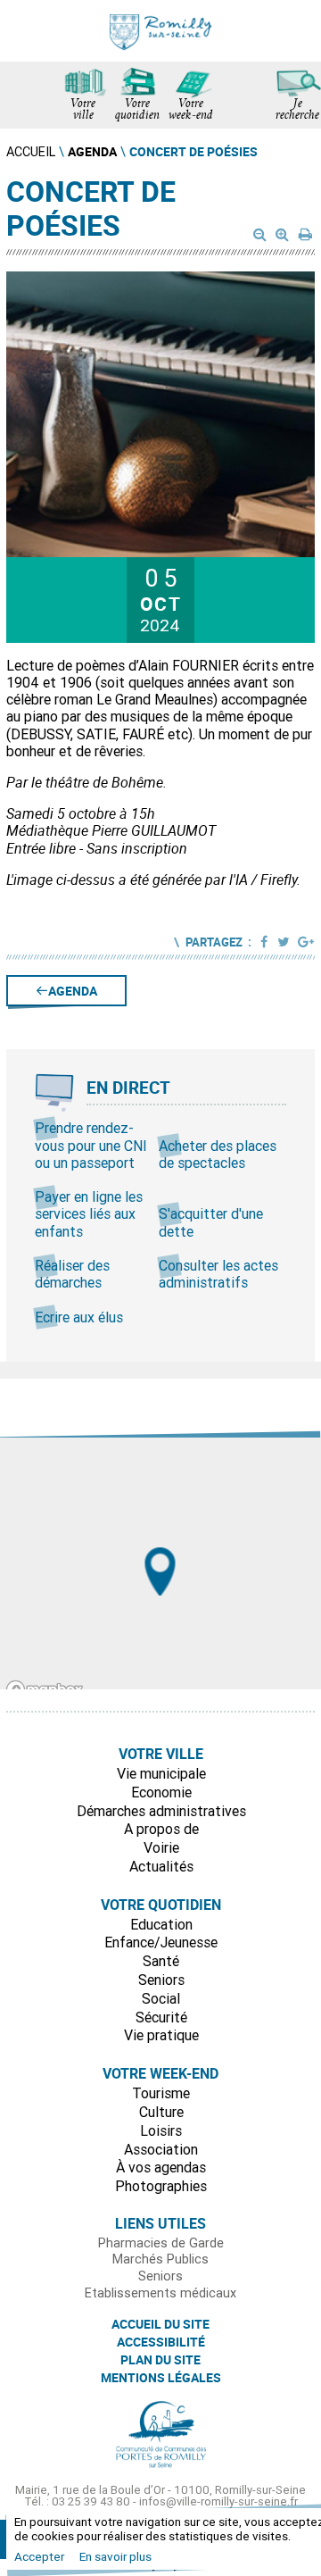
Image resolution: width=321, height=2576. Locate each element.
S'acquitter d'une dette (211, 1222)
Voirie (161, 1847)
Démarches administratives (161, 1811)
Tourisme (161, 2093)
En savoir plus (115, 2556)
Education (161, 1924)
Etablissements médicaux (160, 2293)
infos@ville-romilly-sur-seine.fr (218, 2501)
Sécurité (161, 2017)
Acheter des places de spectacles (218, 1154)
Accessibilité (161, 2342)
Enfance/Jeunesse (161, 1942)
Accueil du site (160, 2324)
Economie (161, 1792)
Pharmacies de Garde (161, 2243)
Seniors (161, 1980)
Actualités (161, 1866)
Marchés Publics (160, 2259)
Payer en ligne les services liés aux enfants (89, 1213)
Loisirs (161, 2130)
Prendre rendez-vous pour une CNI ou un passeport (91, 1145)
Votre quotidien (137, 111)
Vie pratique (161, 2035)
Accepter (39, 2556)
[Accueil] (160, 31)
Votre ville (83, 111)
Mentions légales (161, 2378)
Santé (161, 1961)
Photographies (161, 2186)
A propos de (161, 1829)
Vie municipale (161, 1773)
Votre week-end (191, 111)
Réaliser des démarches (72, 1274)
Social (161, 1998)
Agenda (73, 991)
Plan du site (160, 2360)
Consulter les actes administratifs (218, 1274)
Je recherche (297, 111)
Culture (161, 2112)
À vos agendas (161, 2167)
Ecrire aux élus (79, 1317)
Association (161, 2149)
